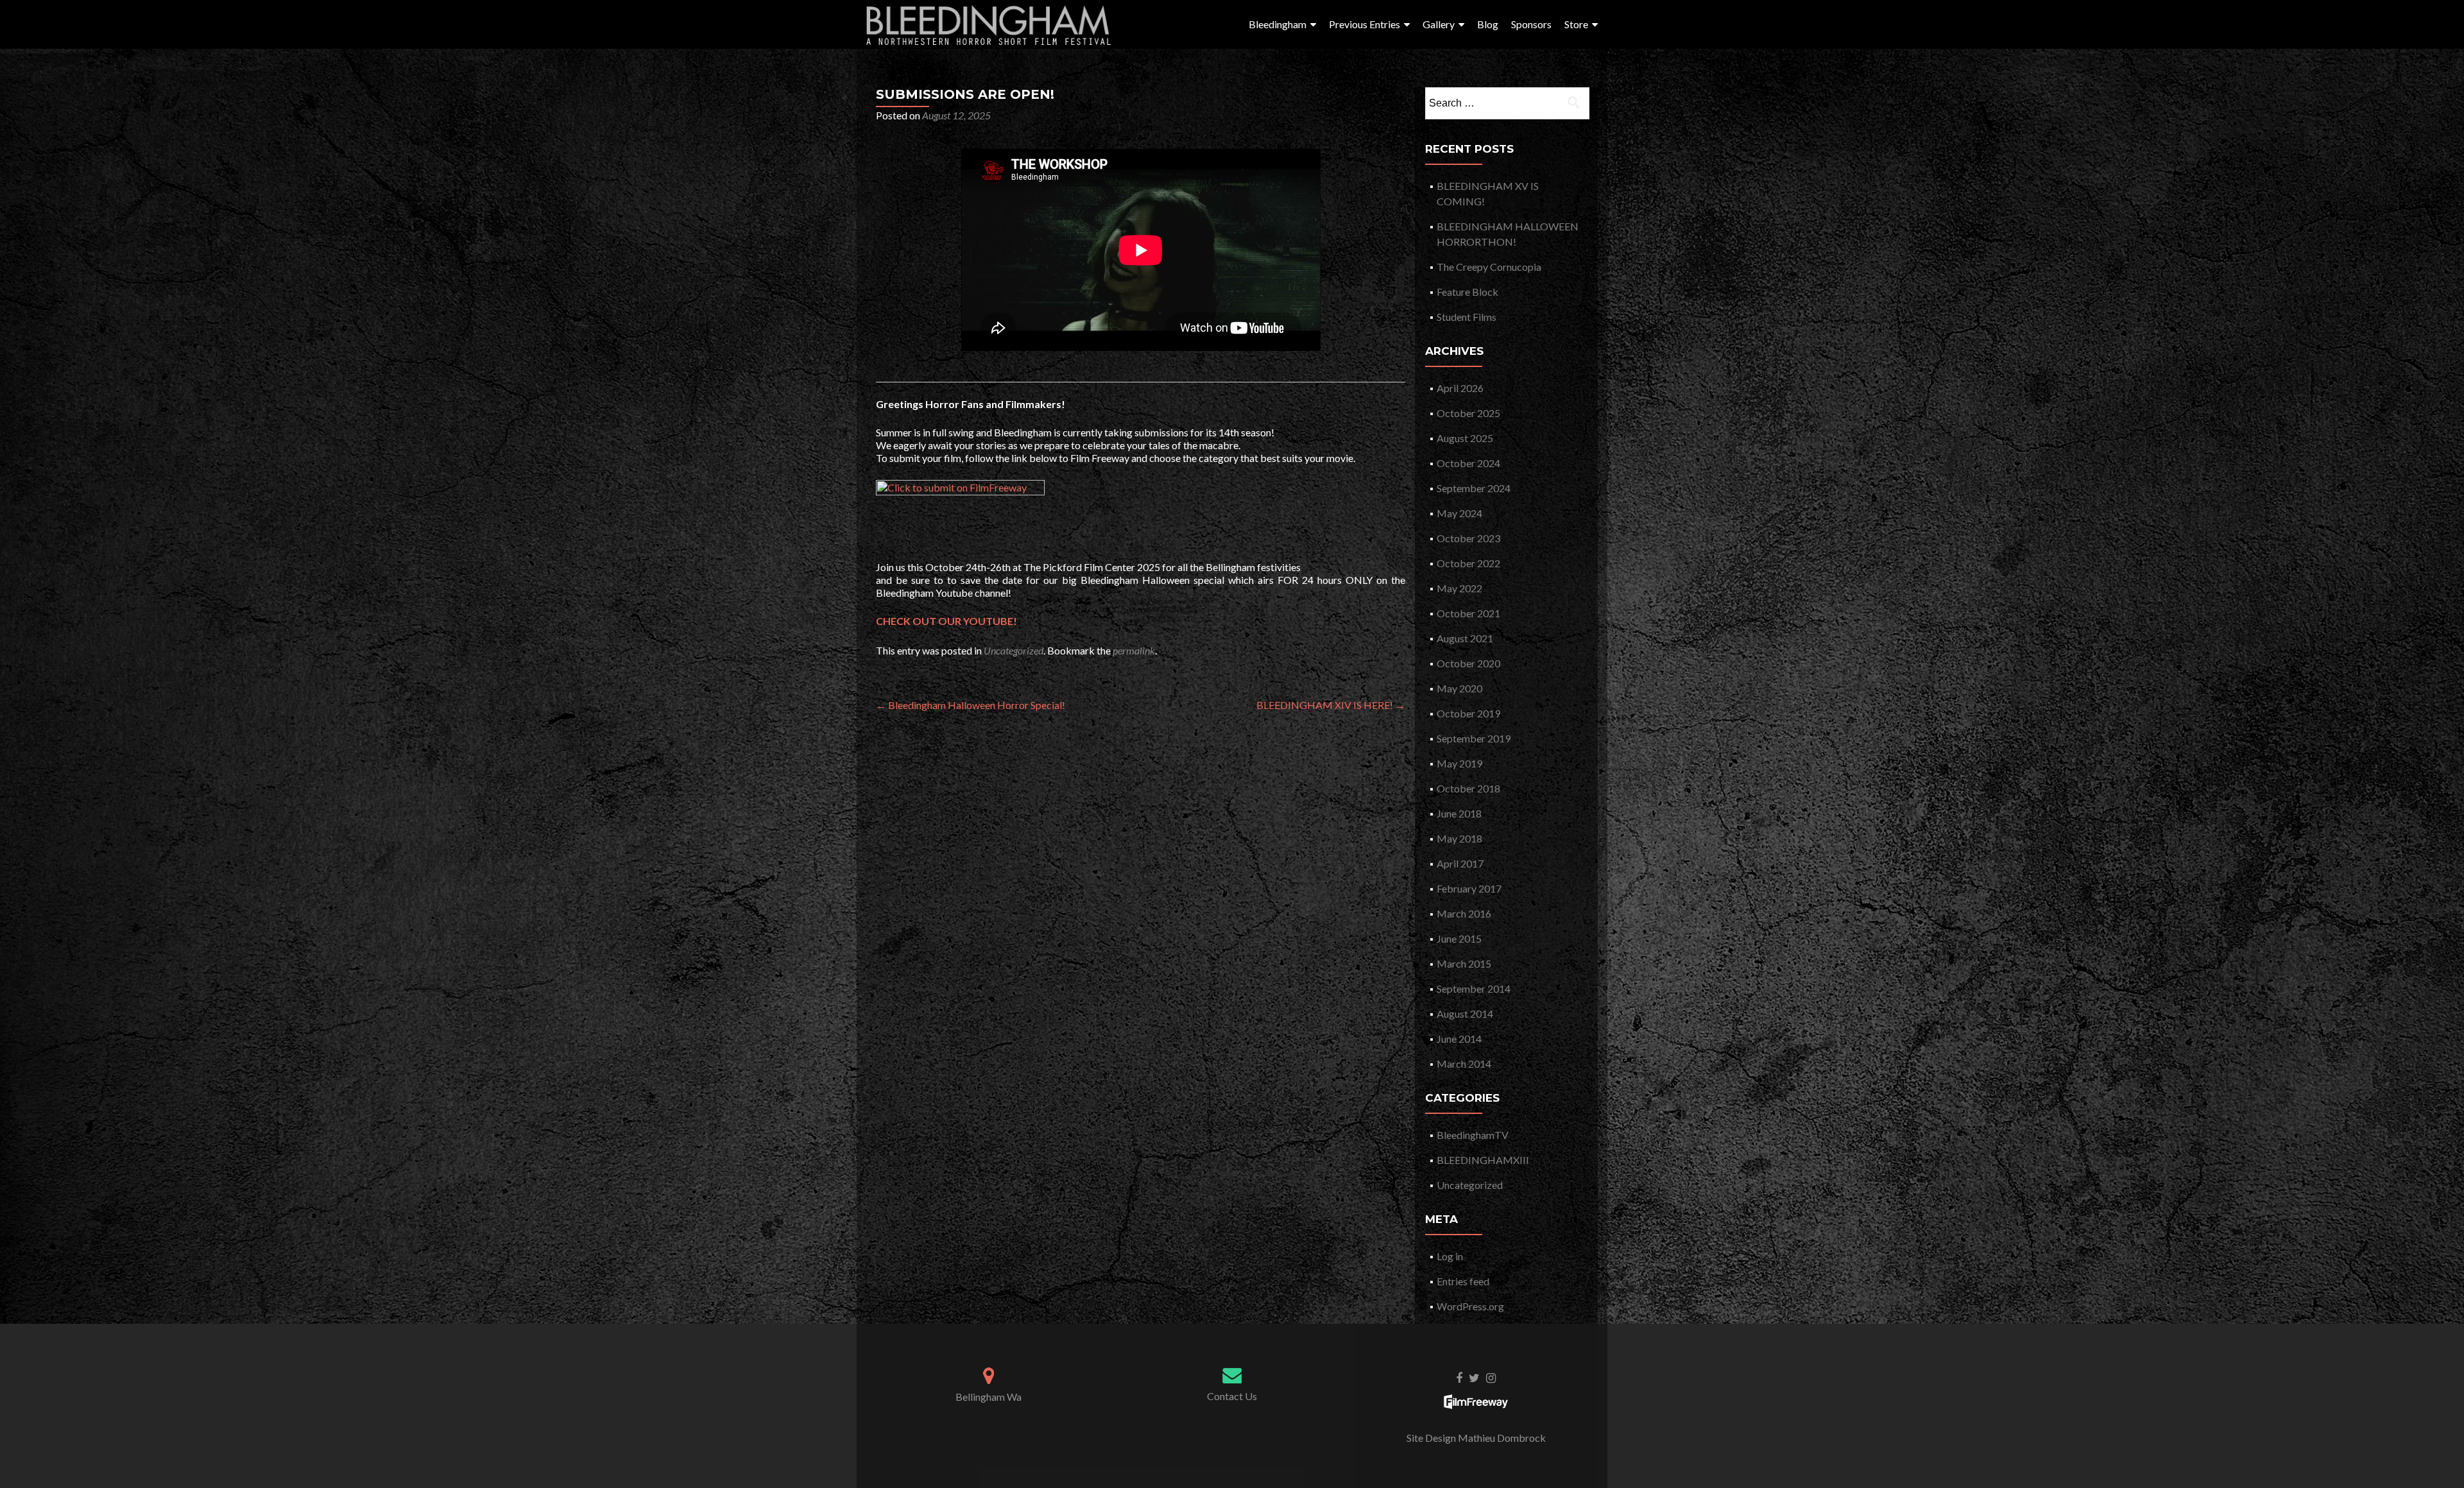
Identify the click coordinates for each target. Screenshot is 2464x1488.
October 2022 (1468, 563)
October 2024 (1468, 463)
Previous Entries (1365, 24)
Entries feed (1463, 1281)
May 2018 (1459, 838)
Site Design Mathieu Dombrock (1476, 1438)
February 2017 (1469, 888)
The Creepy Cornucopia (1489, 267)
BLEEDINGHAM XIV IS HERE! (1331, 705)
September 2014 (1474, 988)
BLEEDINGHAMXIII (1483, 1160)
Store (1576, 24)
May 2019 (1459, 763)
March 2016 (1464, 913)
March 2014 (1464, 1064)
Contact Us (1232, 1396)
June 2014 (1459, 1039)
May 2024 (1459, 513)
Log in (1450, 1256)
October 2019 (1468, 713)
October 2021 (1468, 613)
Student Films (1467, 317)
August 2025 (1465, 438)
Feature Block (1467, 292)
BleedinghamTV (1473, 1135)
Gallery (1439, 24)
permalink (1134, 650)
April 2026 (1460, 388)
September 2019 (1474, 738)
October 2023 (1468, 538)
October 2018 (1468, 788)
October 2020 (1468, 663)
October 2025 (1468, 413)
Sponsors (1531, 24)
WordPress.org (1470, 1306)
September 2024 (1474, 488)
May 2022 (1459, 588)
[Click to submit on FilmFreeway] (960, 511)
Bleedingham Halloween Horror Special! (971, 705)
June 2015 (1459, 938)
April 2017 (1460, 863)
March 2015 (1464, 963)
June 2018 (1459, 813)
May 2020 (1459, 688)
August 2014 (1465, 1013)
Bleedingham (1278, 24)
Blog (1488, 24)
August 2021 (1465, 638)
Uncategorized (1014, 650)
